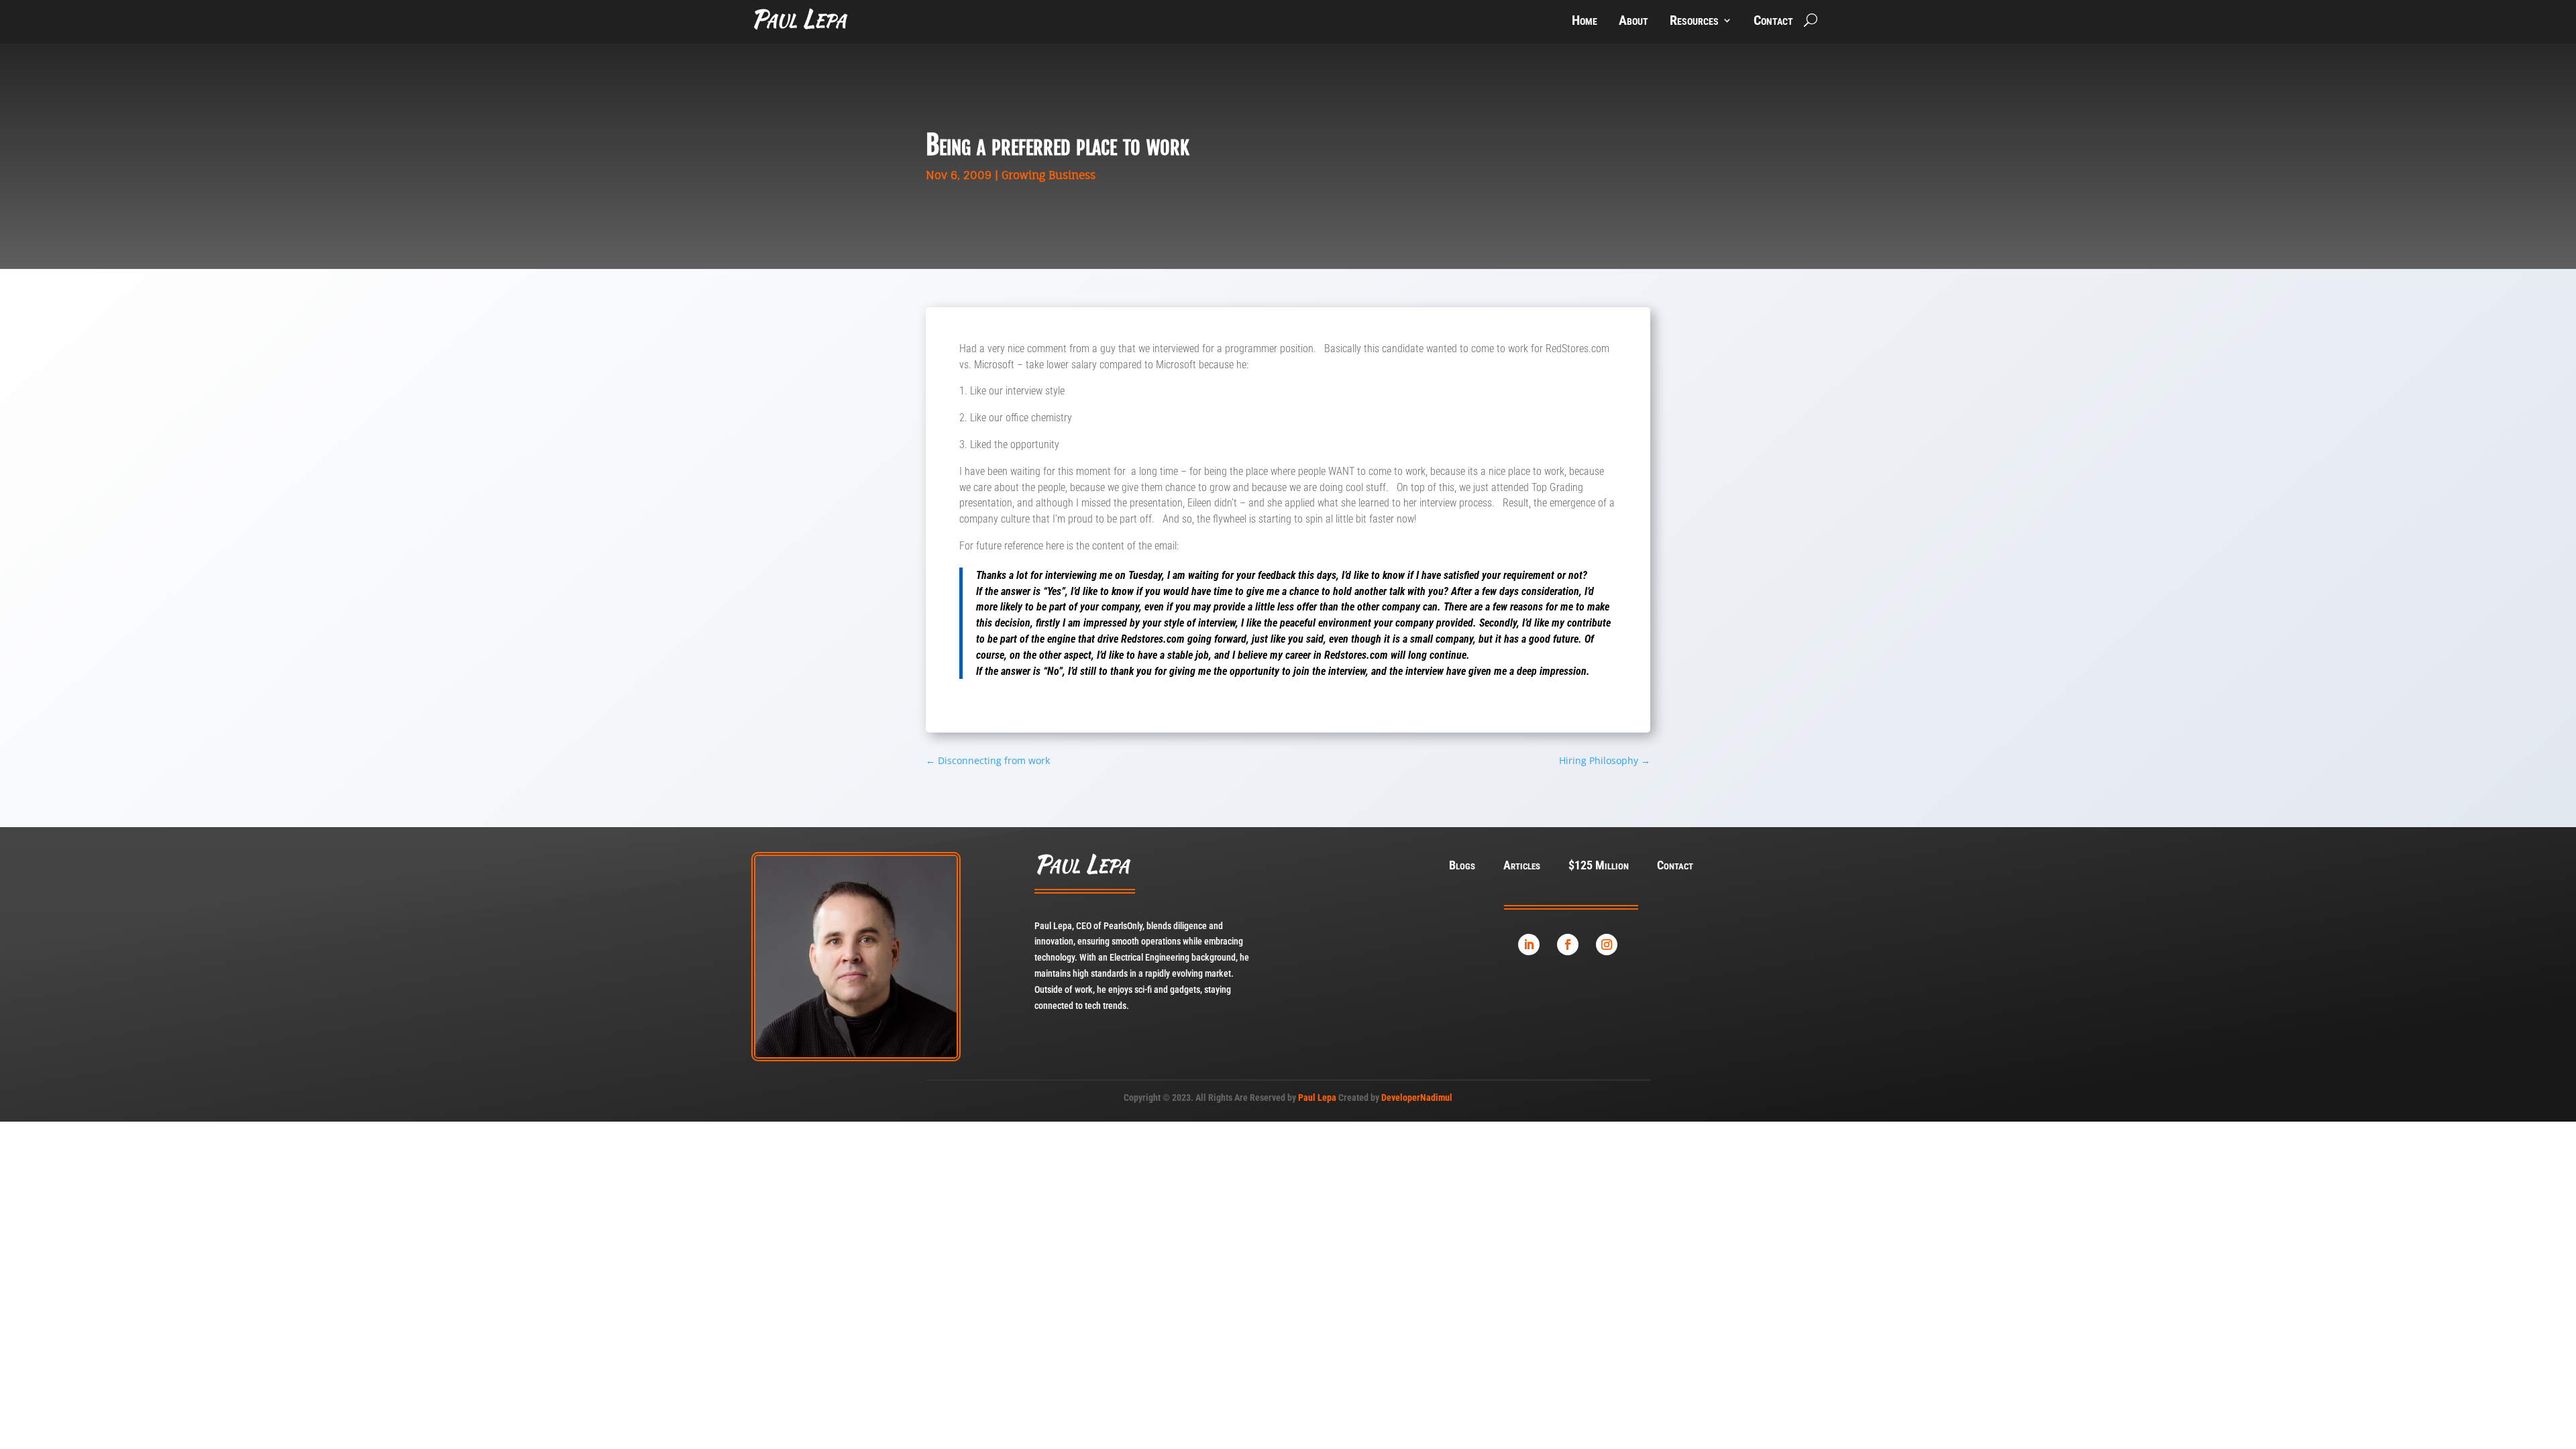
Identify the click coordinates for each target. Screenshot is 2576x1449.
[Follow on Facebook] (1568, 945)
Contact (1773, 22)
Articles (1522, 866)
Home (1585, 22)
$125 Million (1599, 866)
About (1633, 22)
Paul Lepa (1317, 1097)
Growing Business (1049, 175)
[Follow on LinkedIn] (1529, 945)
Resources (1694, 22)
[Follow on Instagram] (1607, 945)
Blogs (1462, 866)
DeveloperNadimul (1417, 1097)
